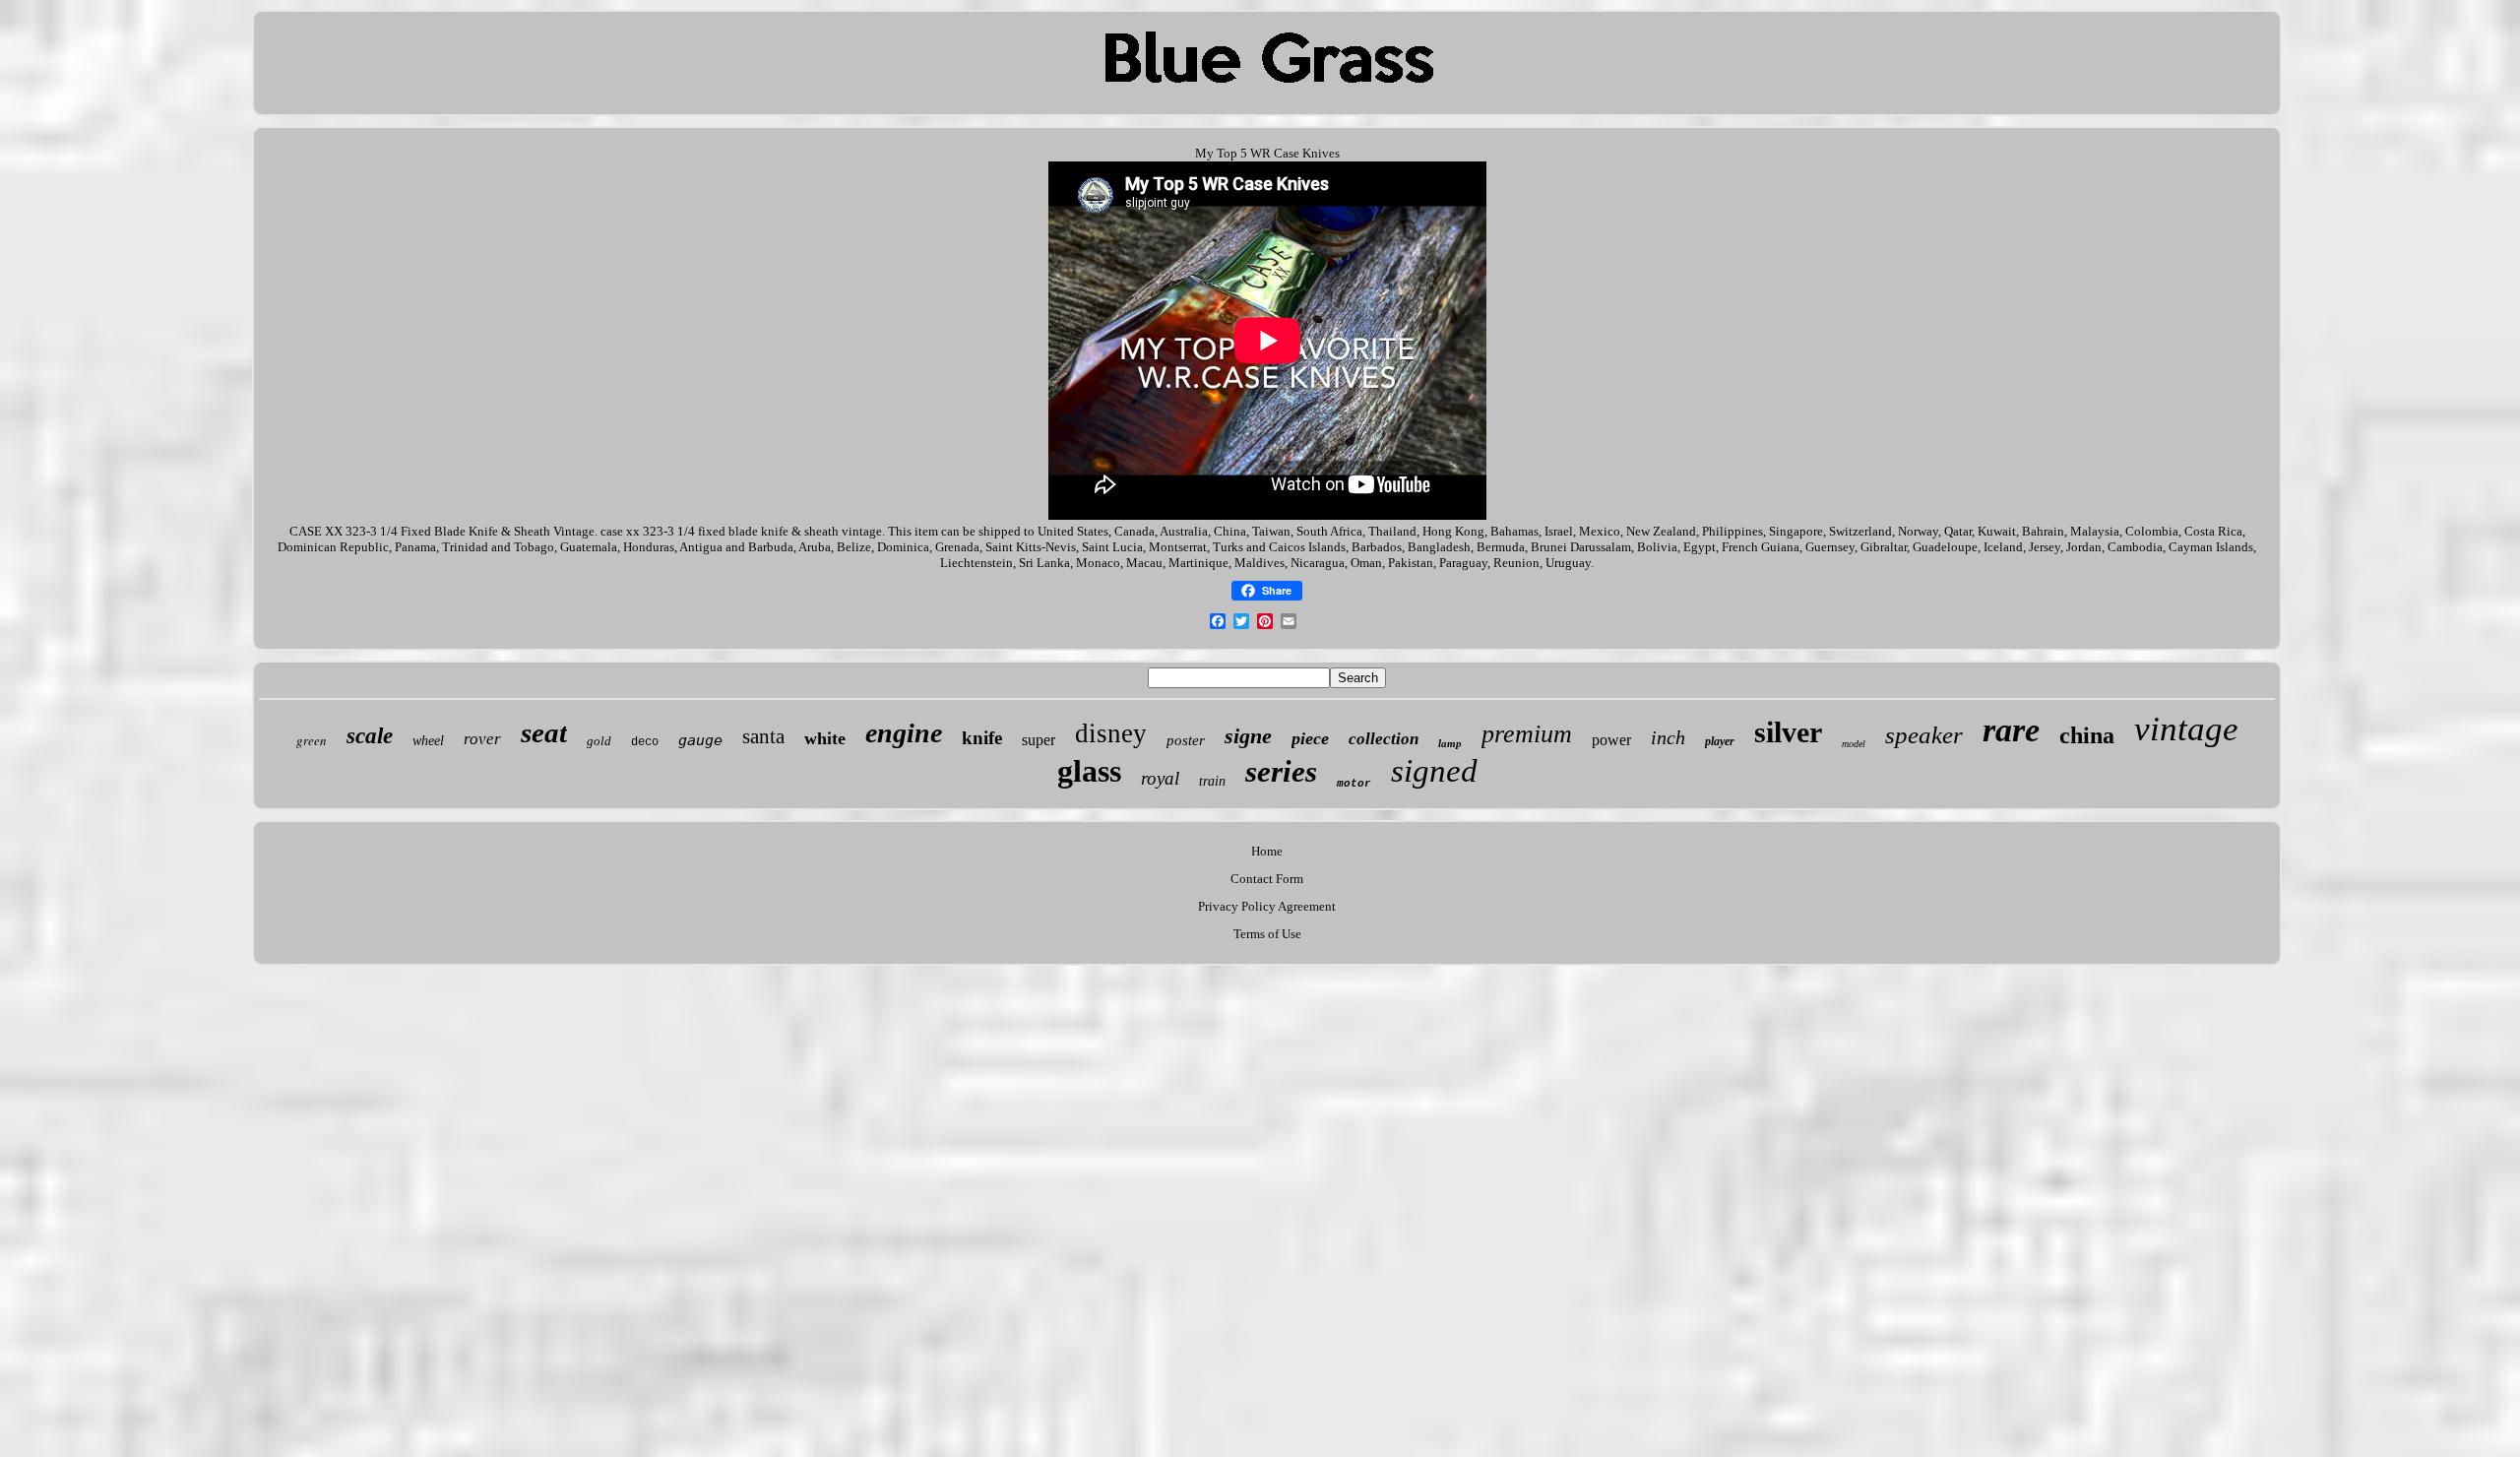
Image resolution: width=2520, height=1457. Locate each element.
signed (1434, 771)
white (825, 738)
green (312, 740)
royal (1160, 778)
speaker (1924, 735)
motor (1354, 784)
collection (1384, 739)
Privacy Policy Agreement (1267, 906)
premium (1527, 734)
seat (544, 732)
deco (645, 742)
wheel (428, 741)
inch (1668, 737)
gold (599, 741)
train (1212, 781)
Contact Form (1267, 879)
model (1854, 744)
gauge (700, 740)
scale (370, 736)
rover (482, 739)
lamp (1450, 743)
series (1281, 771)
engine (904, 733)
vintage (2186, 729)
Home (1267, 851)
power (1611, 740)
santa (763, 736)
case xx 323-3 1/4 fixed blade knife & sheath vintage (741, 531)
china (2087, 735)
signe (1248, 736)
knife (982, 738)
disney (1111, 733)
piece (1310, 738)
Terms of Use (1267, 934)
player (1720, 741)
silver (1788, 732)
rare (2011, 730)
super (1039, 740)
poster (1186, 740)
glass (1089, 771)
